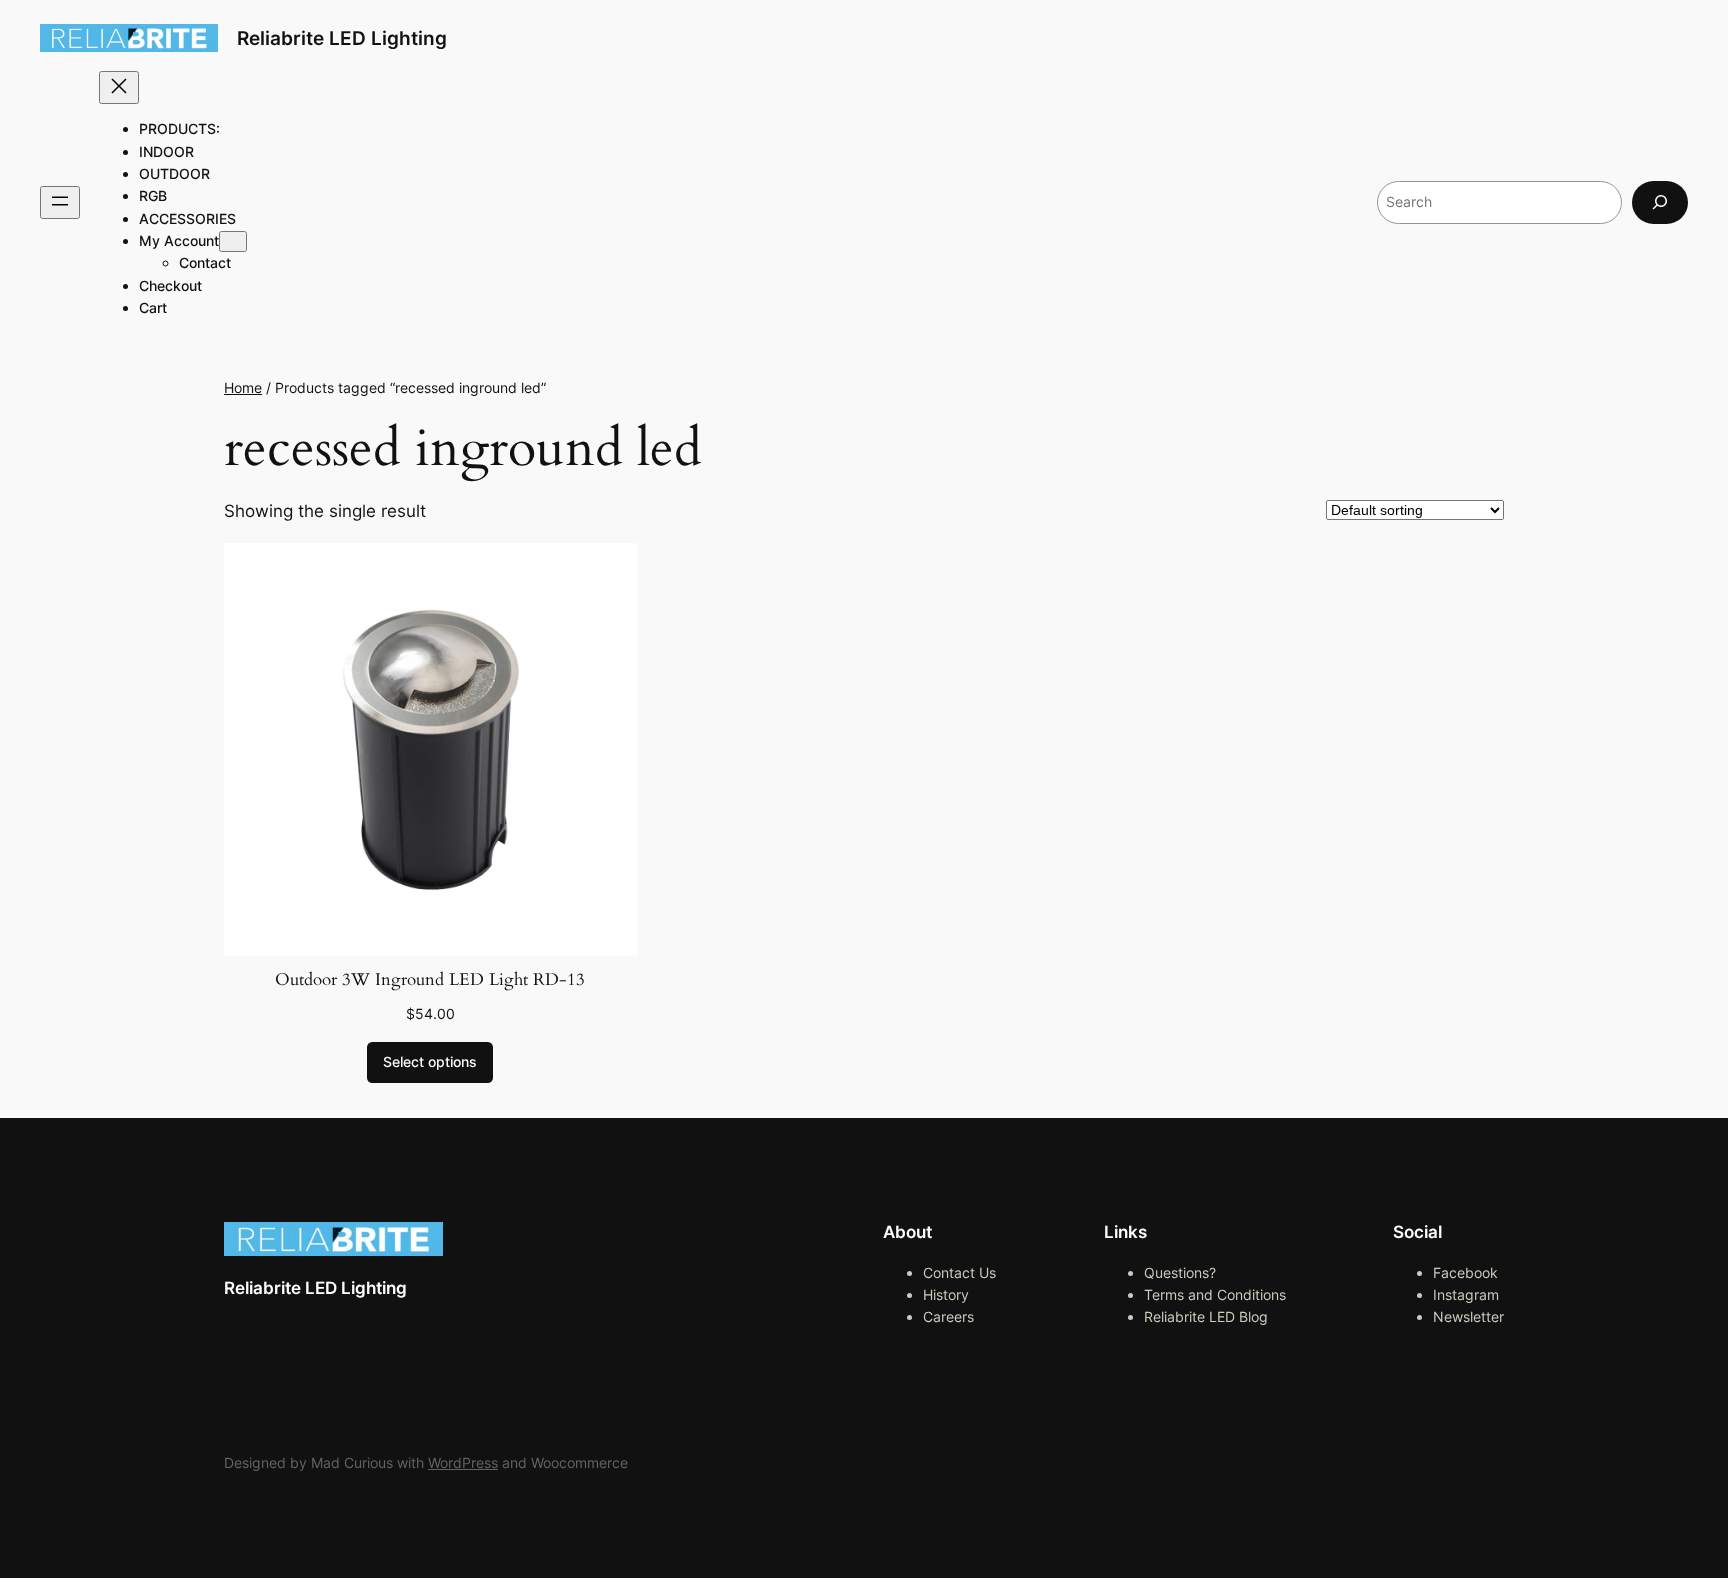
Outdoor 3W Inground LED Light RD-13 (430, 979)
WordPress (463, 1462)
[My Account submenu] (233, 241)
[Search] (1660, 202)
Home (243, 387)
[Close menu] (119, 87)
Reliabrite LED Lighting (342, 38)
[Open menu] (60, 202)
